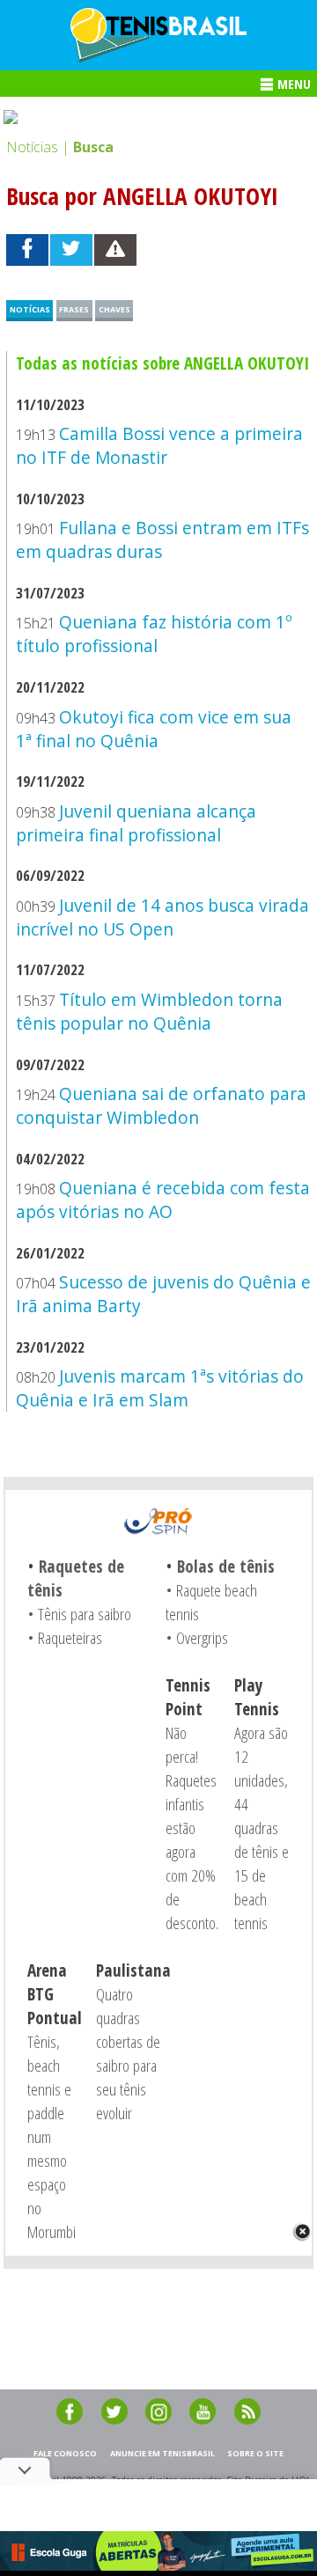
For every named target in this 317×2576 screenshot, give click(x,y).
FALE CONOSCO (65, 2453)
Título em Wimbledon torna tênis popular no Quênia (149, 1011)
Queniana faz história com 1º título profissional (154, 634)
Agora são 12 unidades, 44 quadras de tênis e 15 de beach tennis (262, 1827)
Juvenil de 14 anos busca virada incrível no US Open (162, 917)
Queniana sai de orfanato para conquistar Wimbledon (161, 1105)
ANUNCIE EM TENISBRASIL (162, 2453)
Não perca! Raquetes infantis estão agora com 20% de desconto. (192, 1827)
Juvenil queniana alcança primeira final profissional (136, 823)
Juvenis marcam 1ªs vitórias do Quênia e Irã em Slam (159, 1388)
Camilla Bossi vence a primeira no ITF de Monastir (159, 445)
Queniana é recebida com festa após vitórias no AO (162, 1200)
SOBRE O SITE (255, 2453)
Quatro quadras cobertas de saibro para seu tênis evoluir (128, 2053)
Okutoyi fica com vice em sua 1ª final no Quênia (153, 729)
